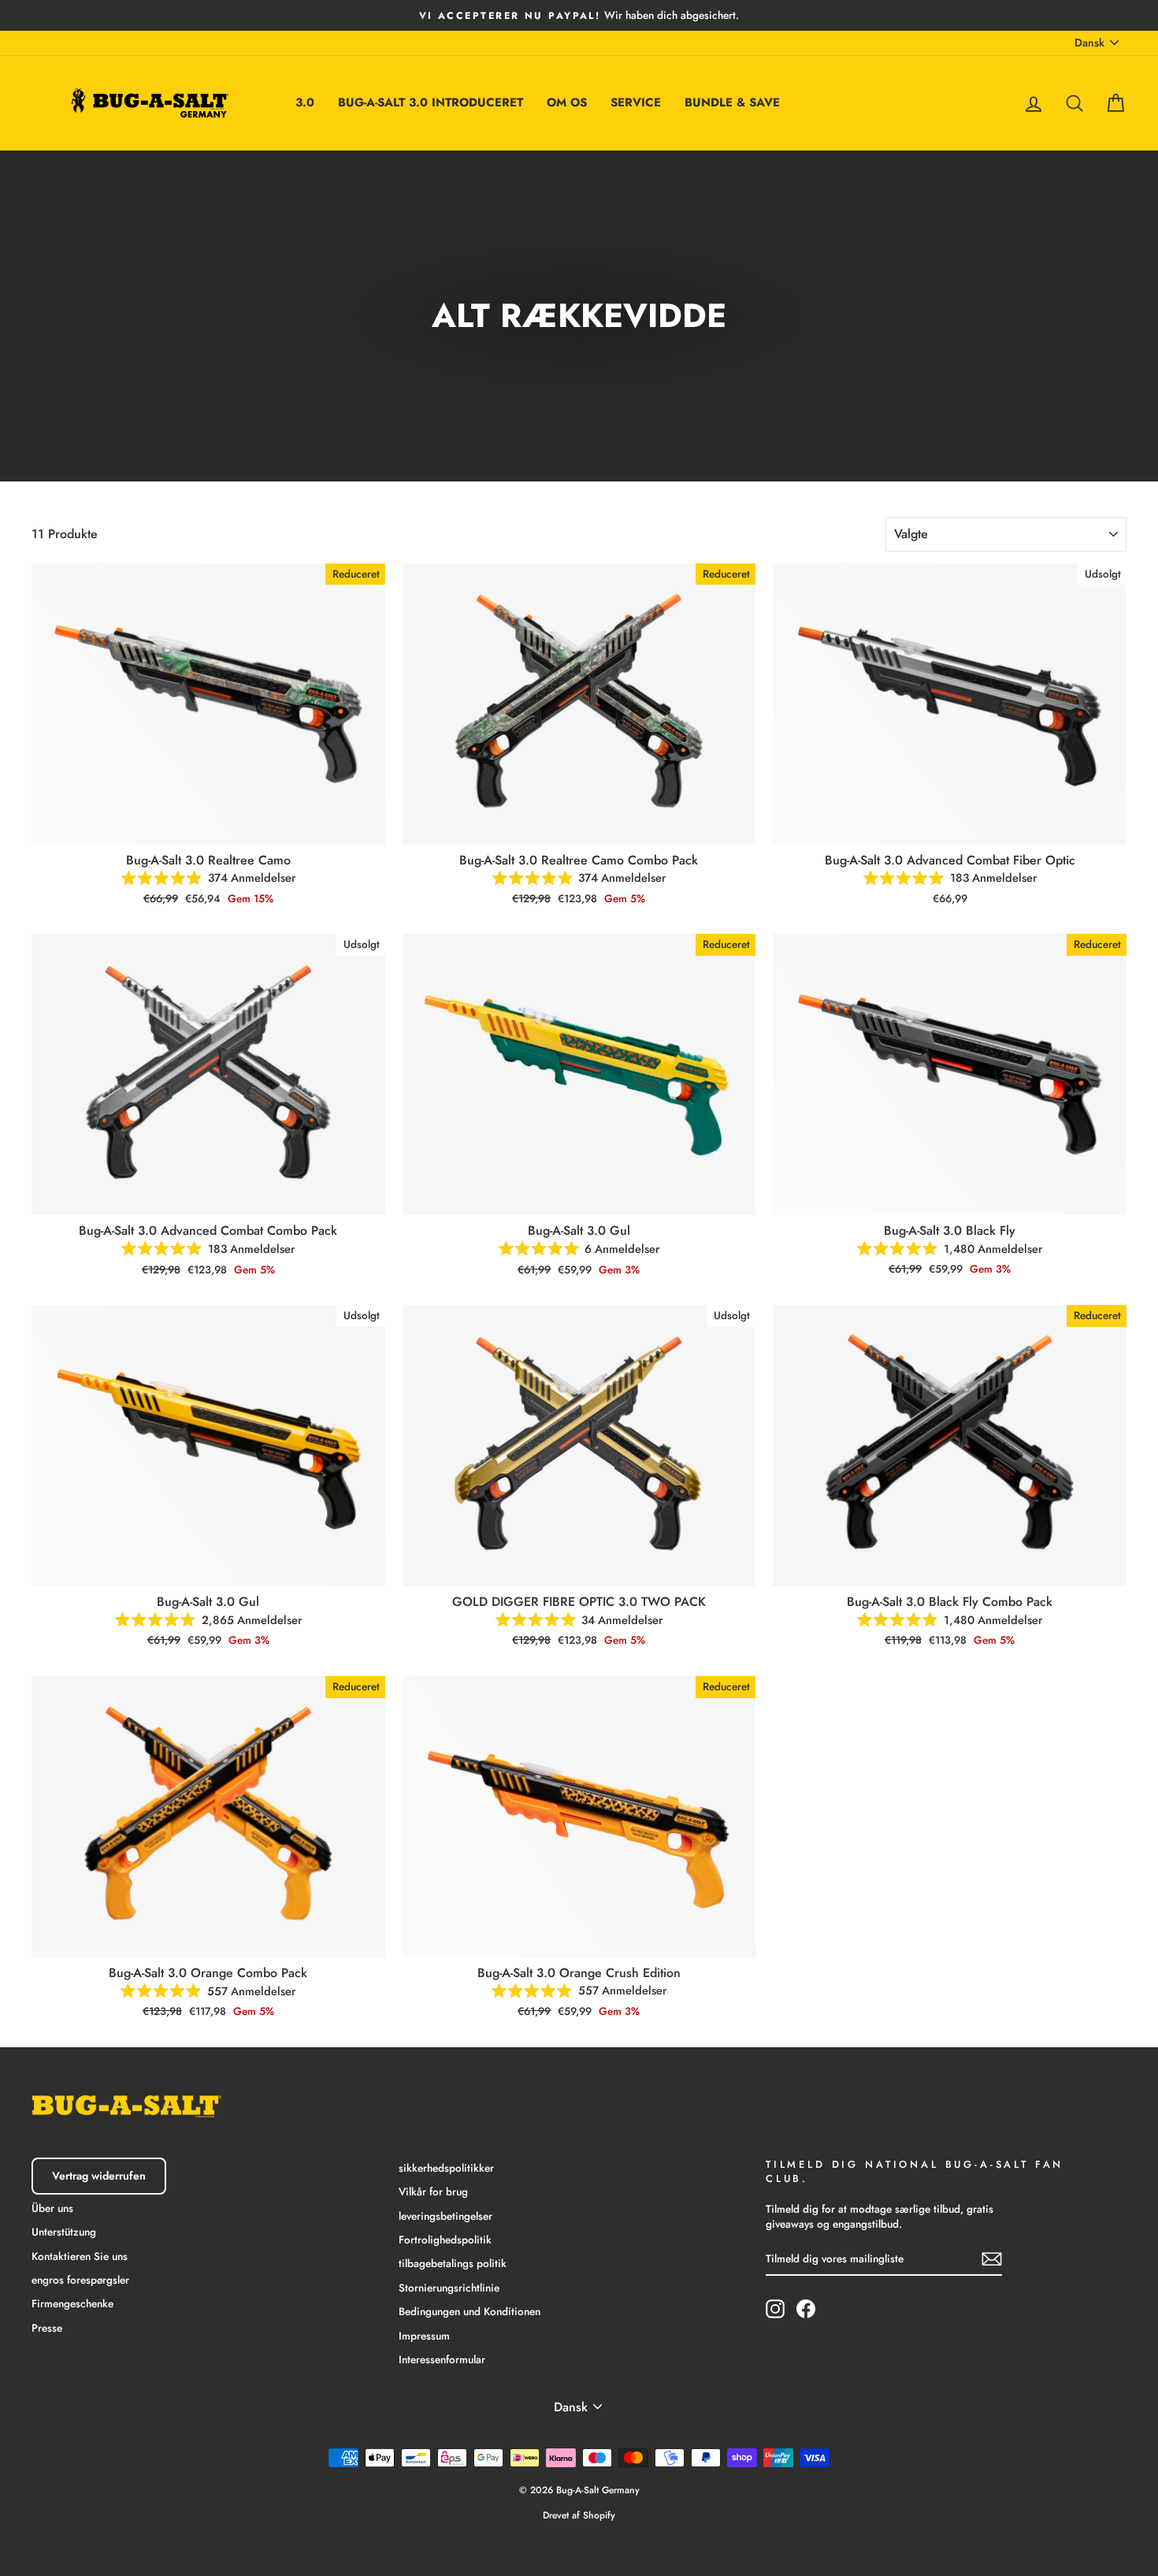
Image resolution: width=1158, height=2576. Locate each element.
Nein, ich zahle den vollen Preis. (579, 1472)
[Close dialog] (736, 1081)
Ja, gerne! (579, 1417)
